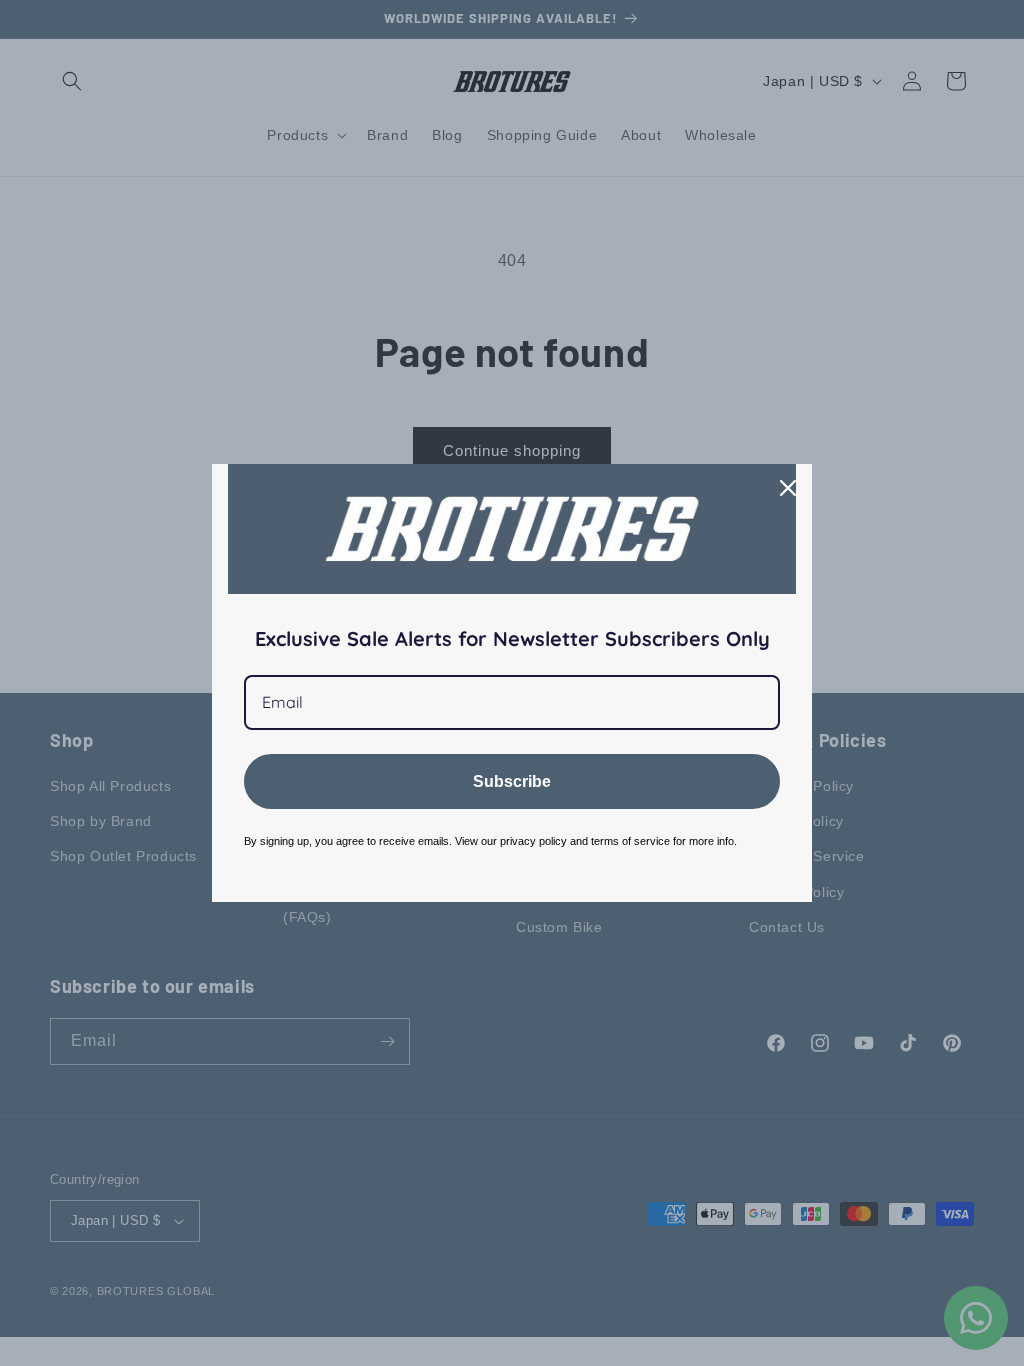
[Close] (788, 488)
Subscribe (512, 781)
